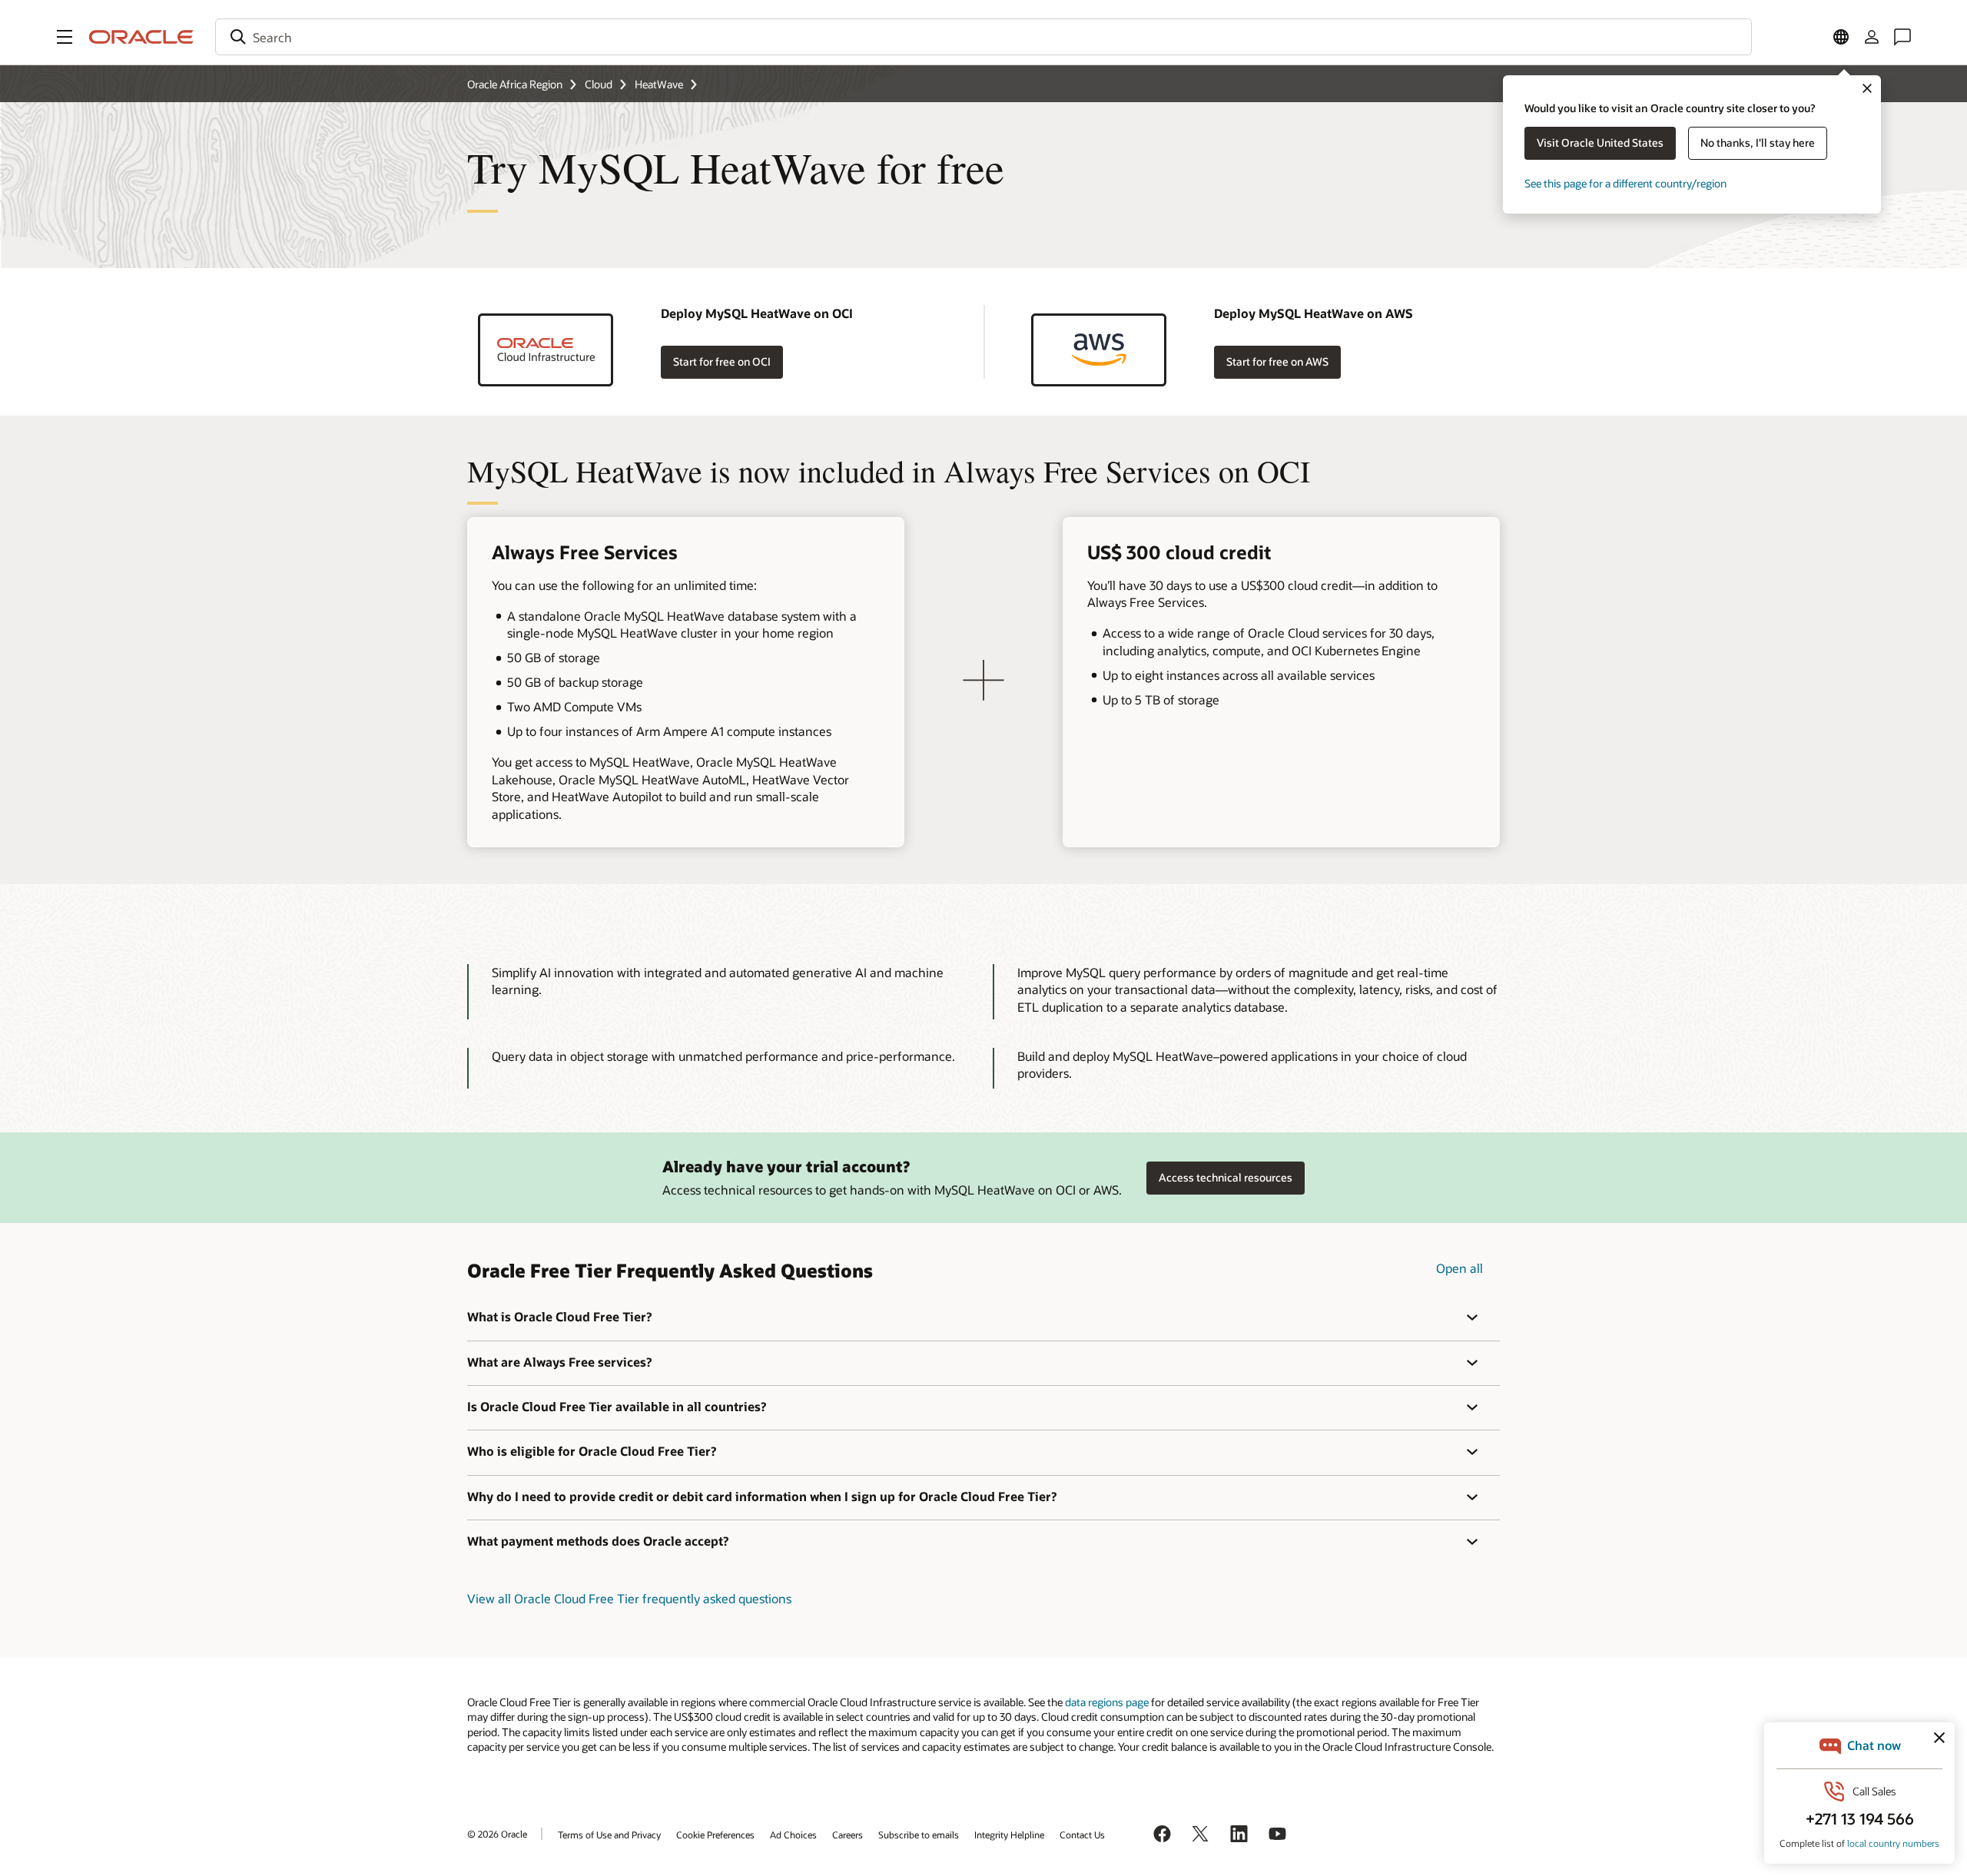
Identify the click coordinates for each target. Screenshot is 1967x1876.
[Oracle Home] (141, 37)
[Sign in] (1872, 37)
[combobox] (983, 37)
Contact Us (1082, 1835)
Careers (848, 1835)
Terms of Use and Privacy (609, 1835)
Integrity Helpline (1009, 1835)
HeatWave (659, 84)
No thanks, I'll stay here (1758, 143)
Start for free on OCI (722, 361)
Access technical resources (1226, 1177)
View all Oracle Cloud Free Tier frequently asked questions (629, 1598)
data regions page (1107, 1702)
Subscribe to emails (919, 1835)
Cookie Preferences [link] (715, 1835)
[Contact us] (1902, 37)
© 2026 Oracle (497, 1834)
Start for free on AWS (1277, 361)
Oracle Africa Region (515, 84)
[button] (65, 37)
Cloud (599, 84)
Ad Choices (793, 1835)
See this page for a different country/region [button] (1625, 183)
